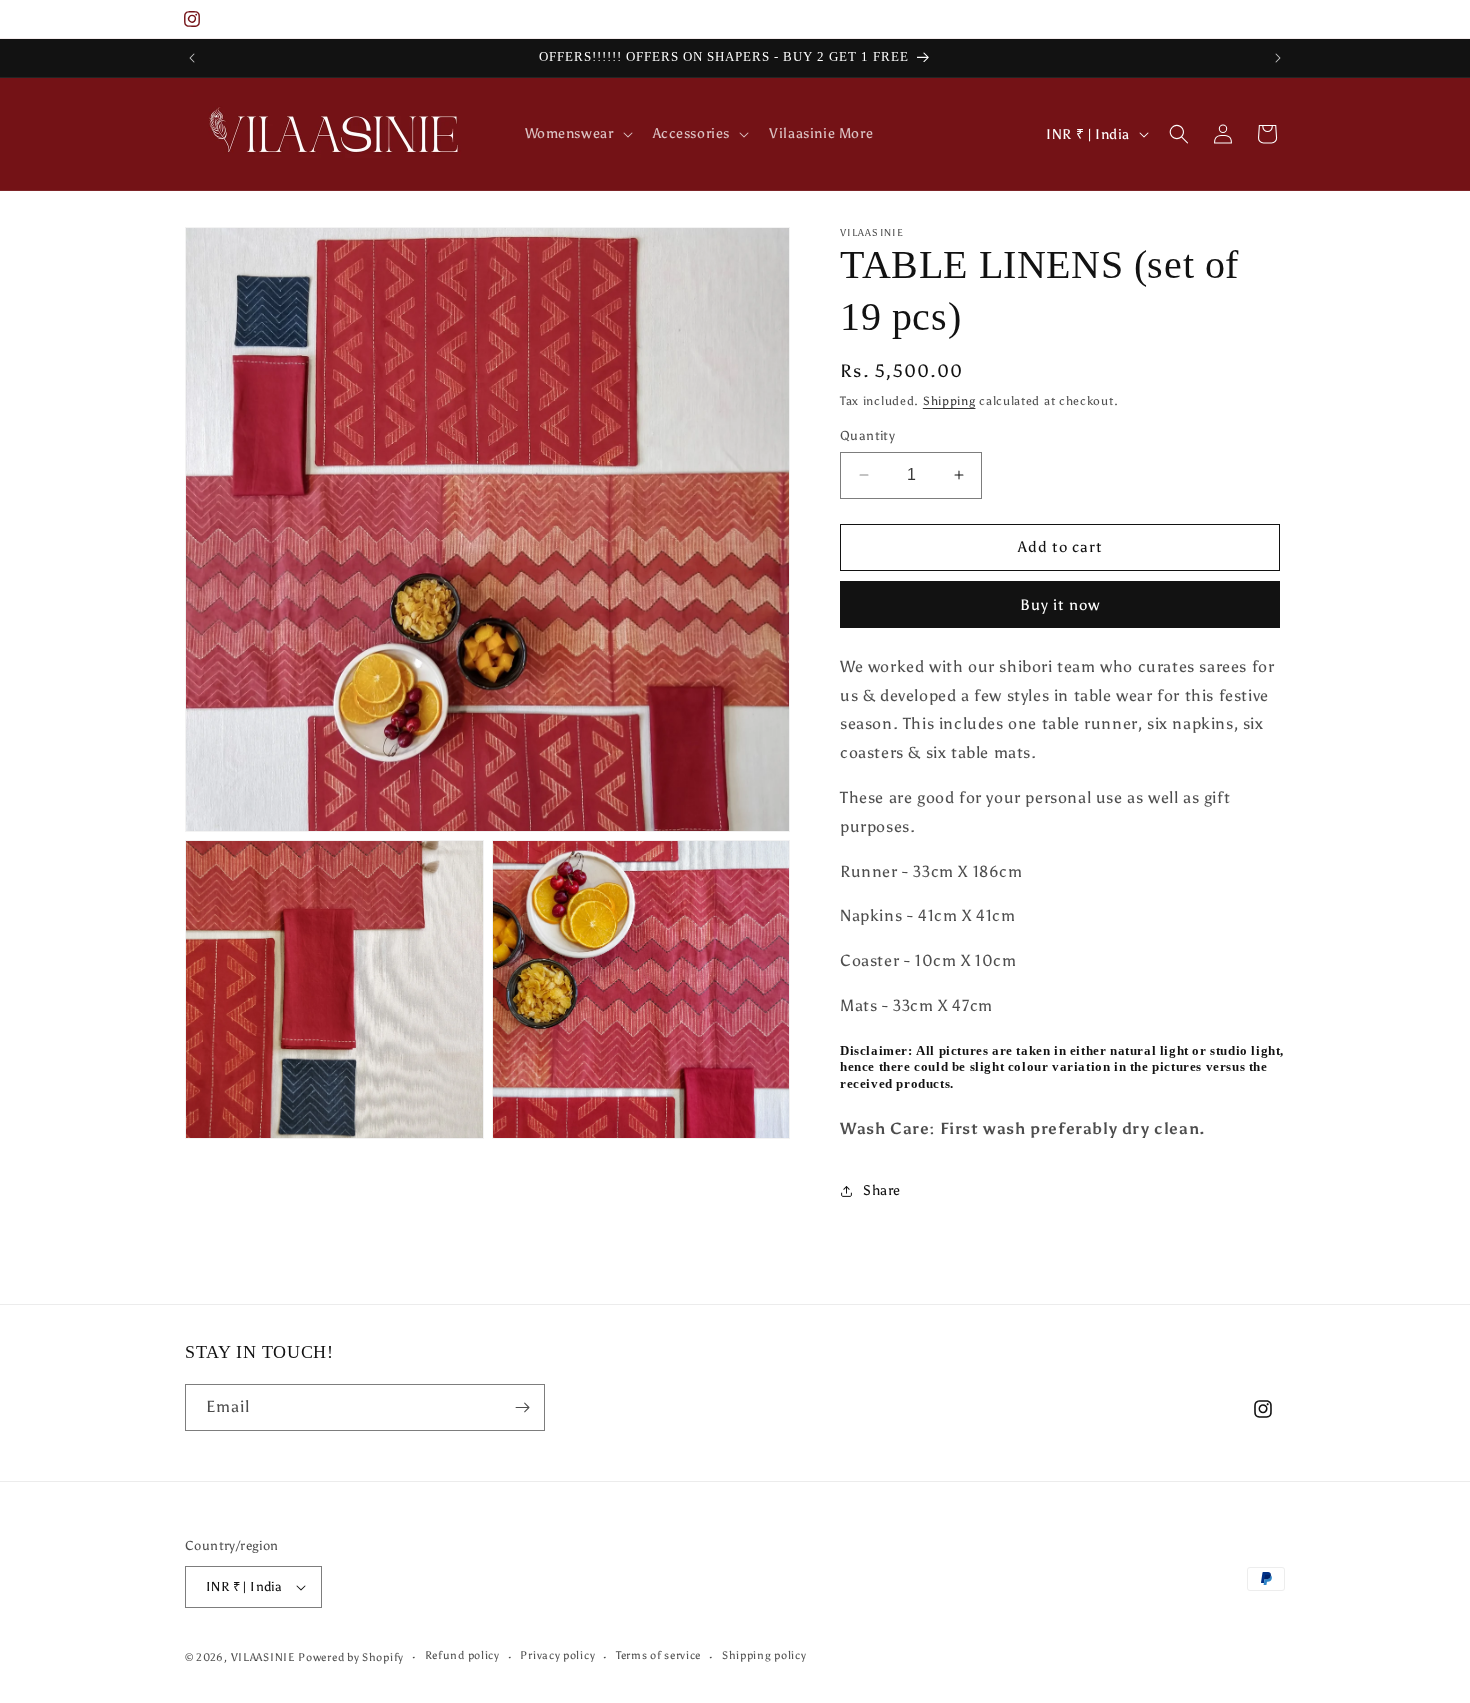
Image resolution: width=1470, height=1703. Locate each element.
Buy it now (1060, 605)
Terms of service (658, 1655)
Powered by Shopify (351, 1657)
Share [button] (882, 1190)
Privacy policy (557, 1655)
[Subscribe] (522, 1407)
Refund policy (462, 1655)
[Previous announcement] (192, 58)
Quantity (867, 435)
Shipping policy (764, 1655)
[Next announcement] (1278, 58)
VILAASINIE (263, 1657)
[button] (577, 134)
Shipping (949, 401)
